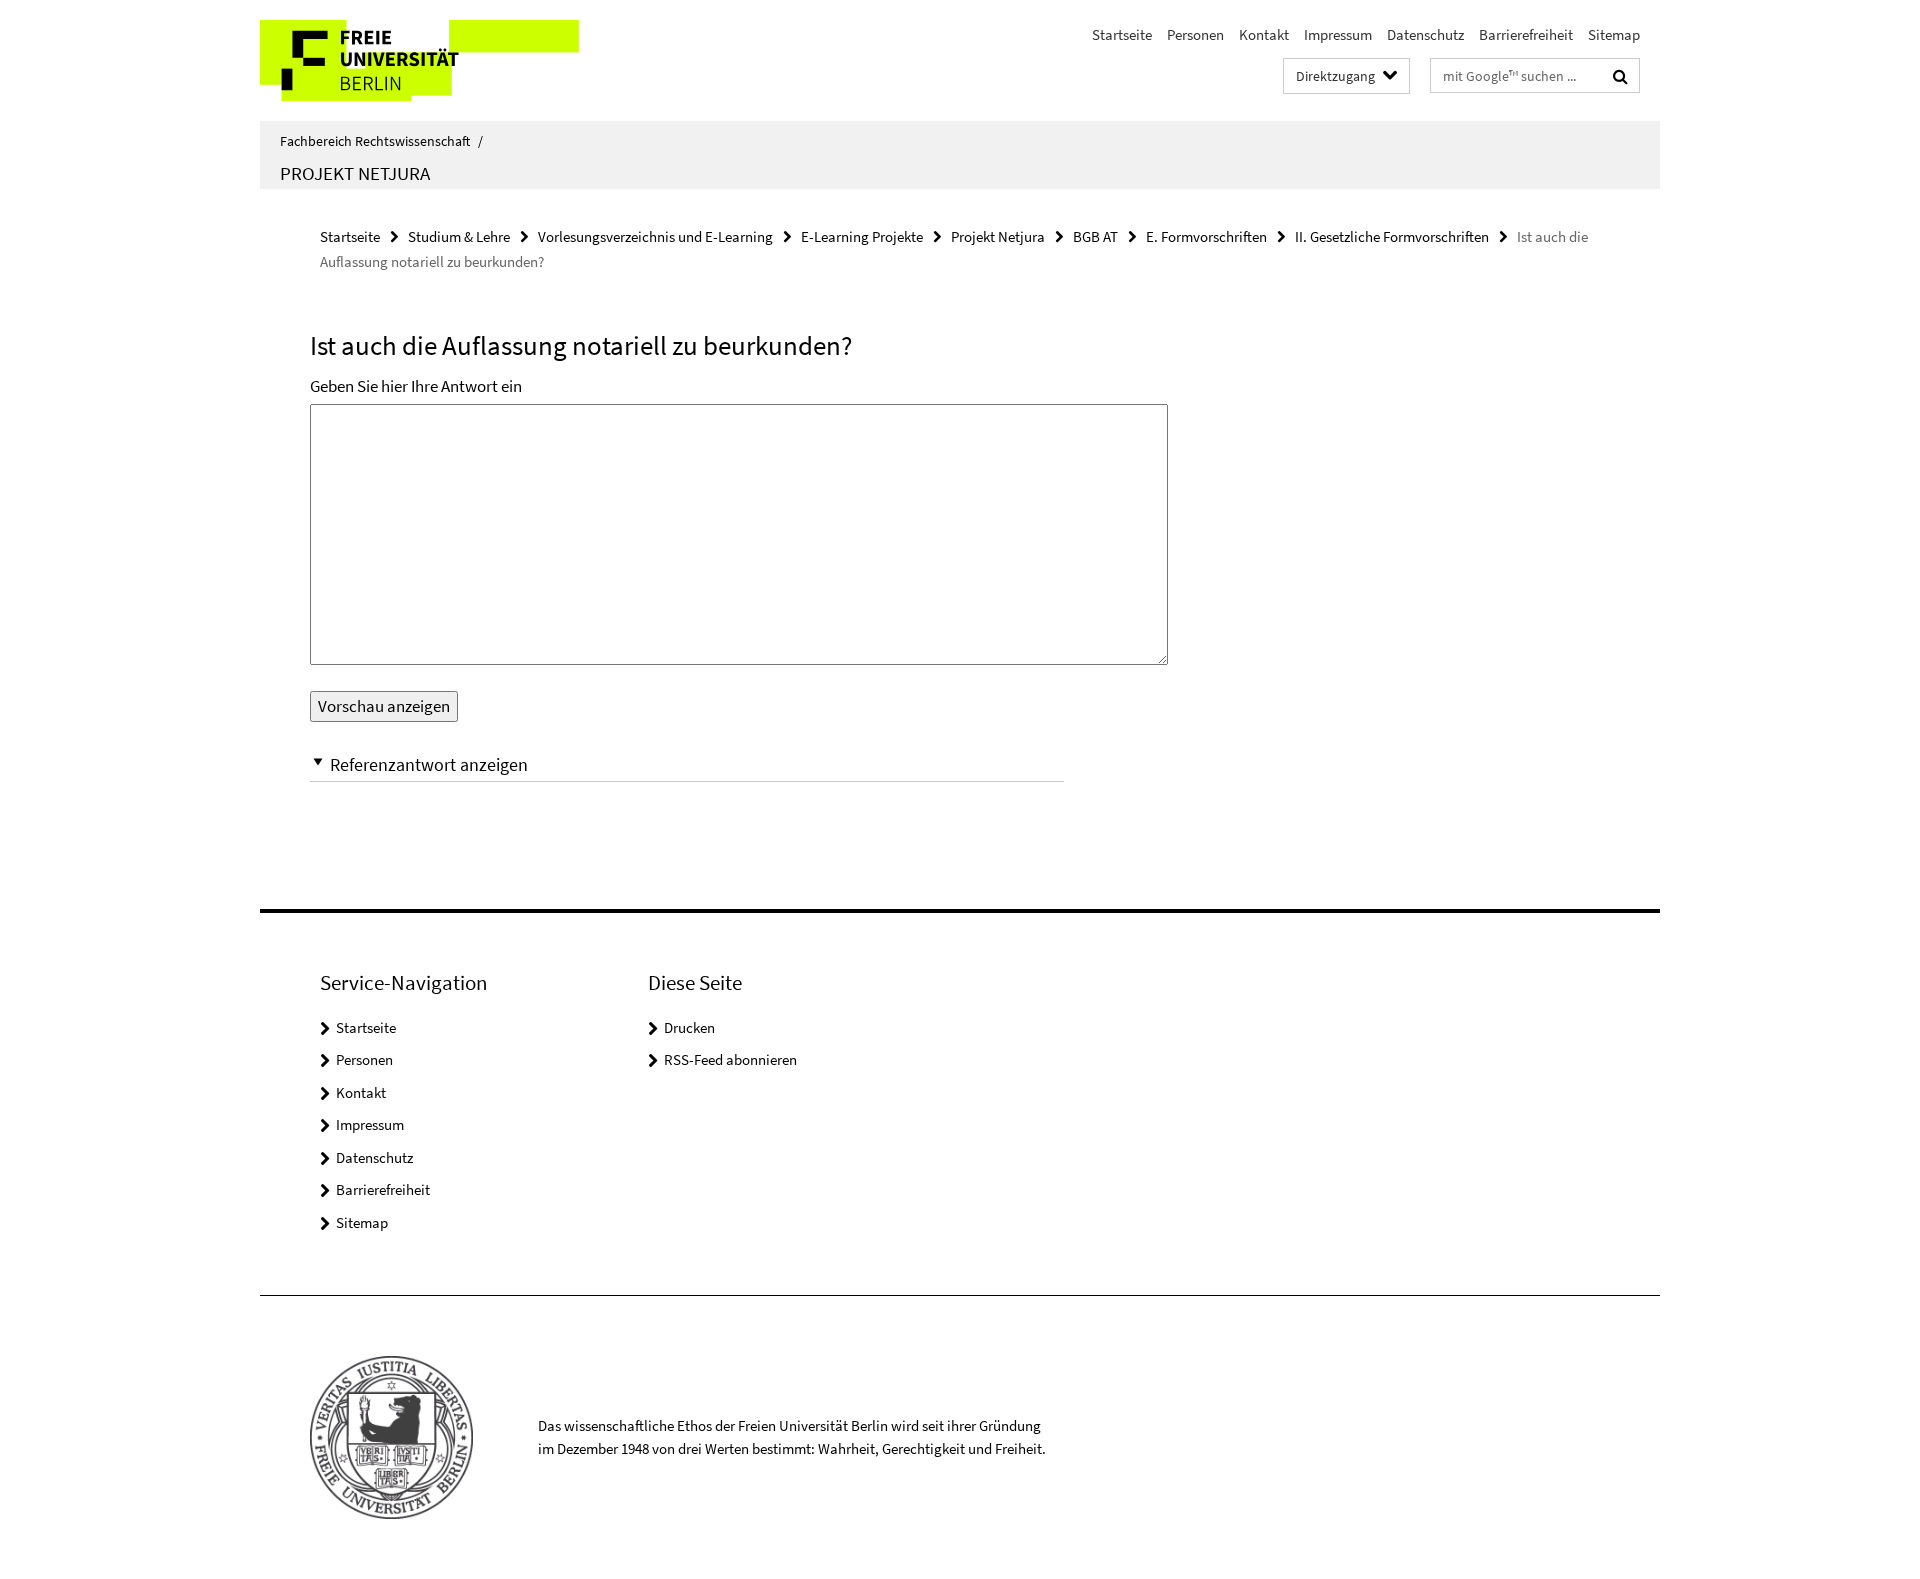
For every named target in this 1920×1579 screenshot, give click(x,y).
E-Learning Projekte (862, 236)
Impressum (1338, 34)
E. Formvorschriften (1206, 236)
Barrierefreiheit (1526, 34)
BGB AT (1095, 236)
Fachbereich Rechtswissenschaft (381, 141)
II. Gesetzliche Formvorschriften (1392, 236)
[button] (687, 764)
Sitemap (1614, 34)
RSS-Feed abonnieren (730, 1059)
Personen (1195, 34)
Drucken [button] (689, 1027)
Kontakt (1264, 34)
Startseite (1122, 34)
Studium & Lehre (459, 236)
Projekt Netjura (355, 173)
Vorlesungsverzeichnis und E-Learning (655, 236)
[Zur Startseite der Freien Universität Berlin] (427, 60)
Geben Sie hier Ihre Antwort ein (416, 386)
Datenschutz (1425, 34)
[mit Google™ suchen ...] (1620, 76)
